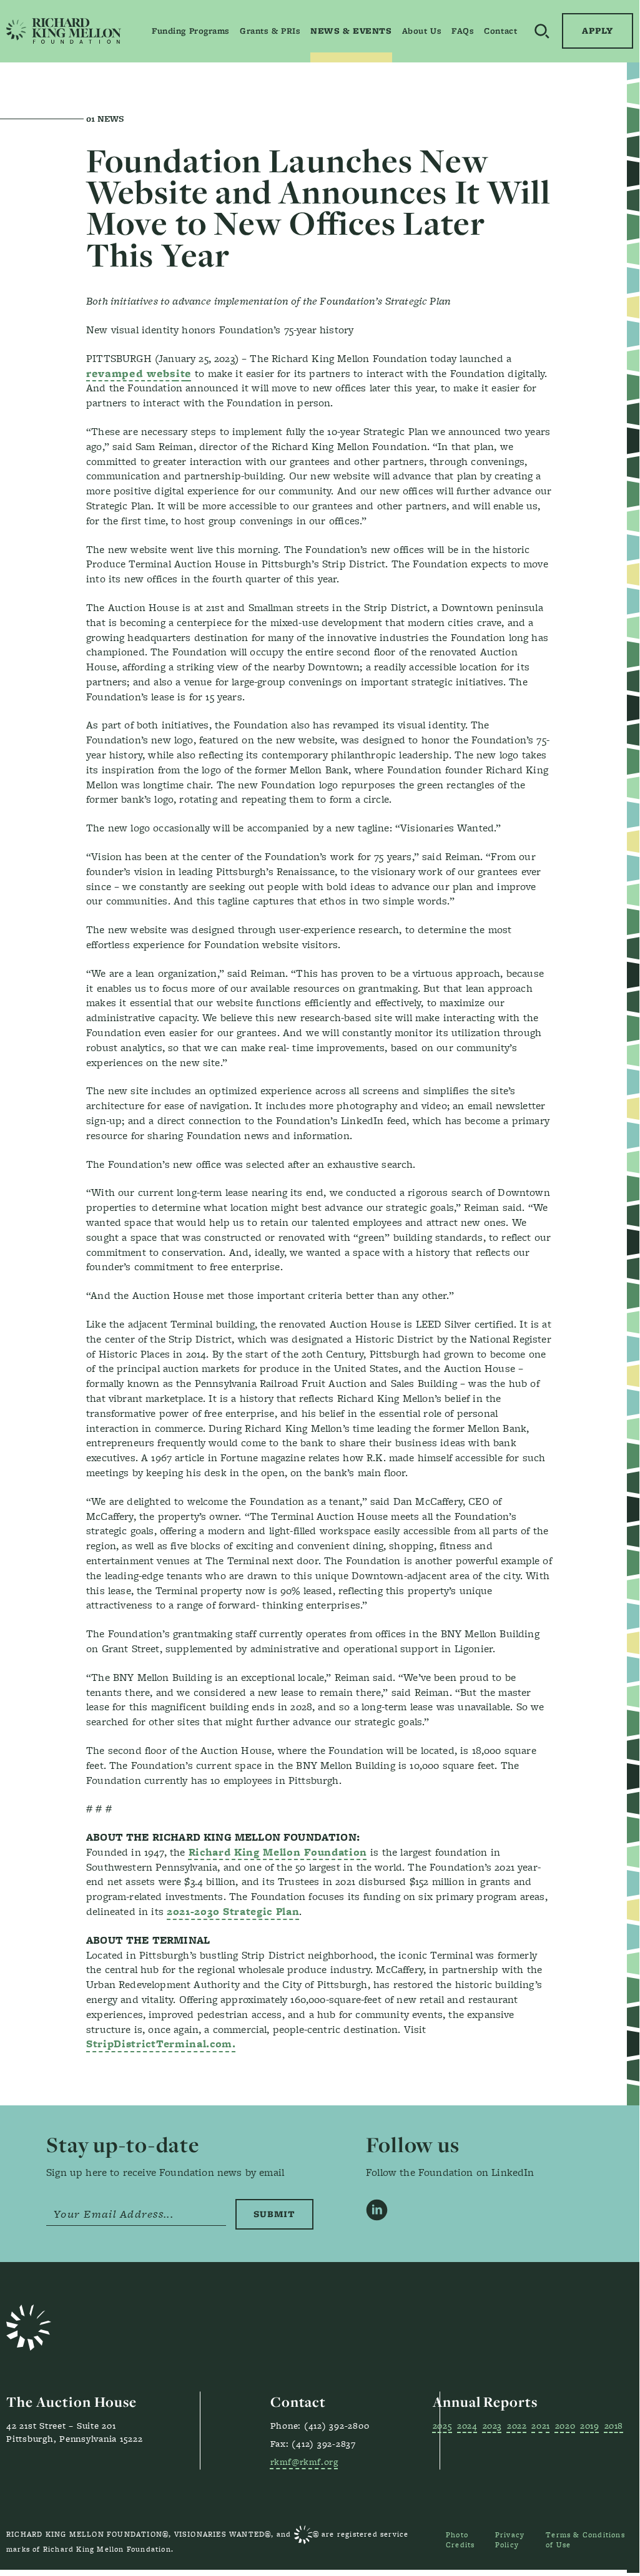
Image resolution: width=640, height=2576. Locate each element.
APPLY (598, 31)
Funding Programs (191, 31)
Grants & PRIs (270, 31)
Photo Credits (460, 2540)
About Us (422, 31)
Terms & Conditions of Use (585, 2540)
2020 (565, 2425)
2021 (540, 2425)
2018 (614, 2425)
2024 (467, 2425)
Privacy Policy (510, 2540)
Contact (500, 31)
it (139, 373)
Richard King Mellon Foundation (278, 1852)
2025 (442, 2425)
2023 (492, 2425)
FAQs (463, 31)
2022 (517, 2425)
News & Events (351, 31)
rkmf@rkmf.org (304, 2461)
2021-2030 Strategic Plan (233, 1911)
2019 (589, 2425)
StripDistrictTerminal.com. (161, 2044)
